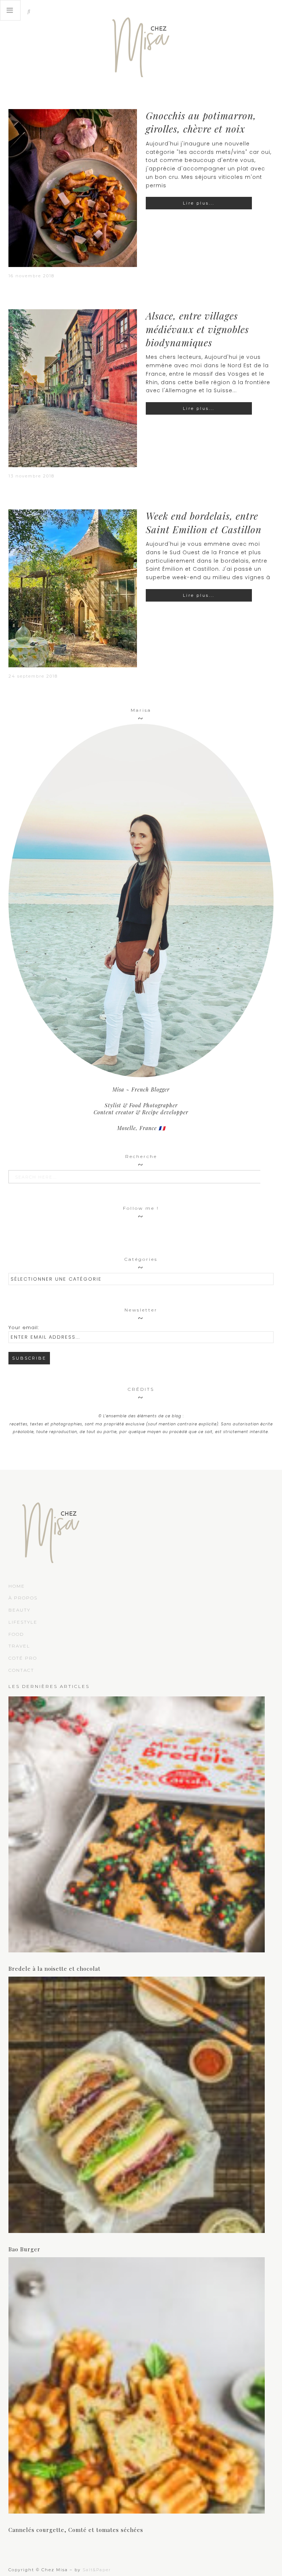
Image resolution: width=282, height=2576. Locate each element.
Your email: (24, 1327)
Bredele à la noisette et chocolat (55, 1969)
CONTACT (21, 1670)
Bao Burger (24, 2249)
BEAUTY (19, 1610)
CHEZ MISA (141, 44)
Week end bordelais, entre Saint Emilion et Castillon (204, 522)
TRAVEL (19, 1646)
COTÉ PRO (23, 1658)
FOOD (16, 1634)
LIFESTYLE (23, 1622)
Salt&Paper (97, 2570)
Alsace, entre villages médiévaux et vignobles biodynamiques (197, 329)
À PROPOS (23, 1598)
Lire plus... (199, 203)
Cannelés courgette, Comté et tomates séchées (76, 2530)
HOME (17, 1586)
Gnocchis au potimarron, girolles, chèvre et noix (201, 122)
